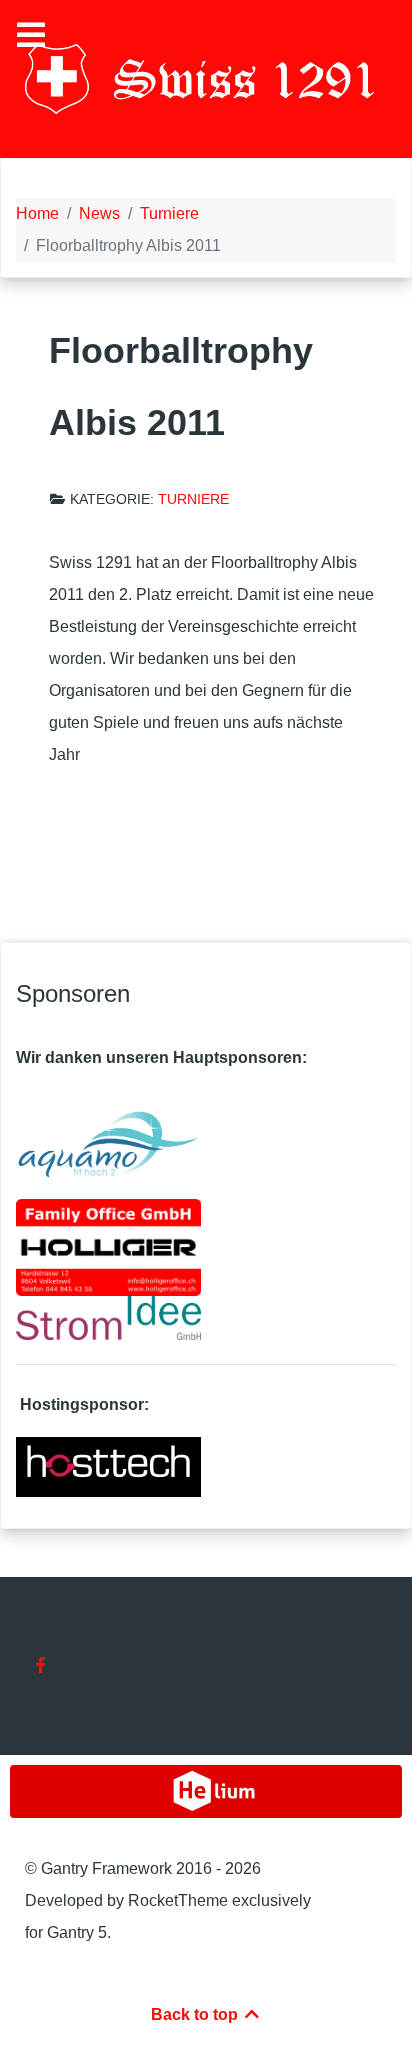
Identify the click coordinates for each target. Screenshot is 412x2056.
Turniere (193, 499)
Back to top (196, 2014)
